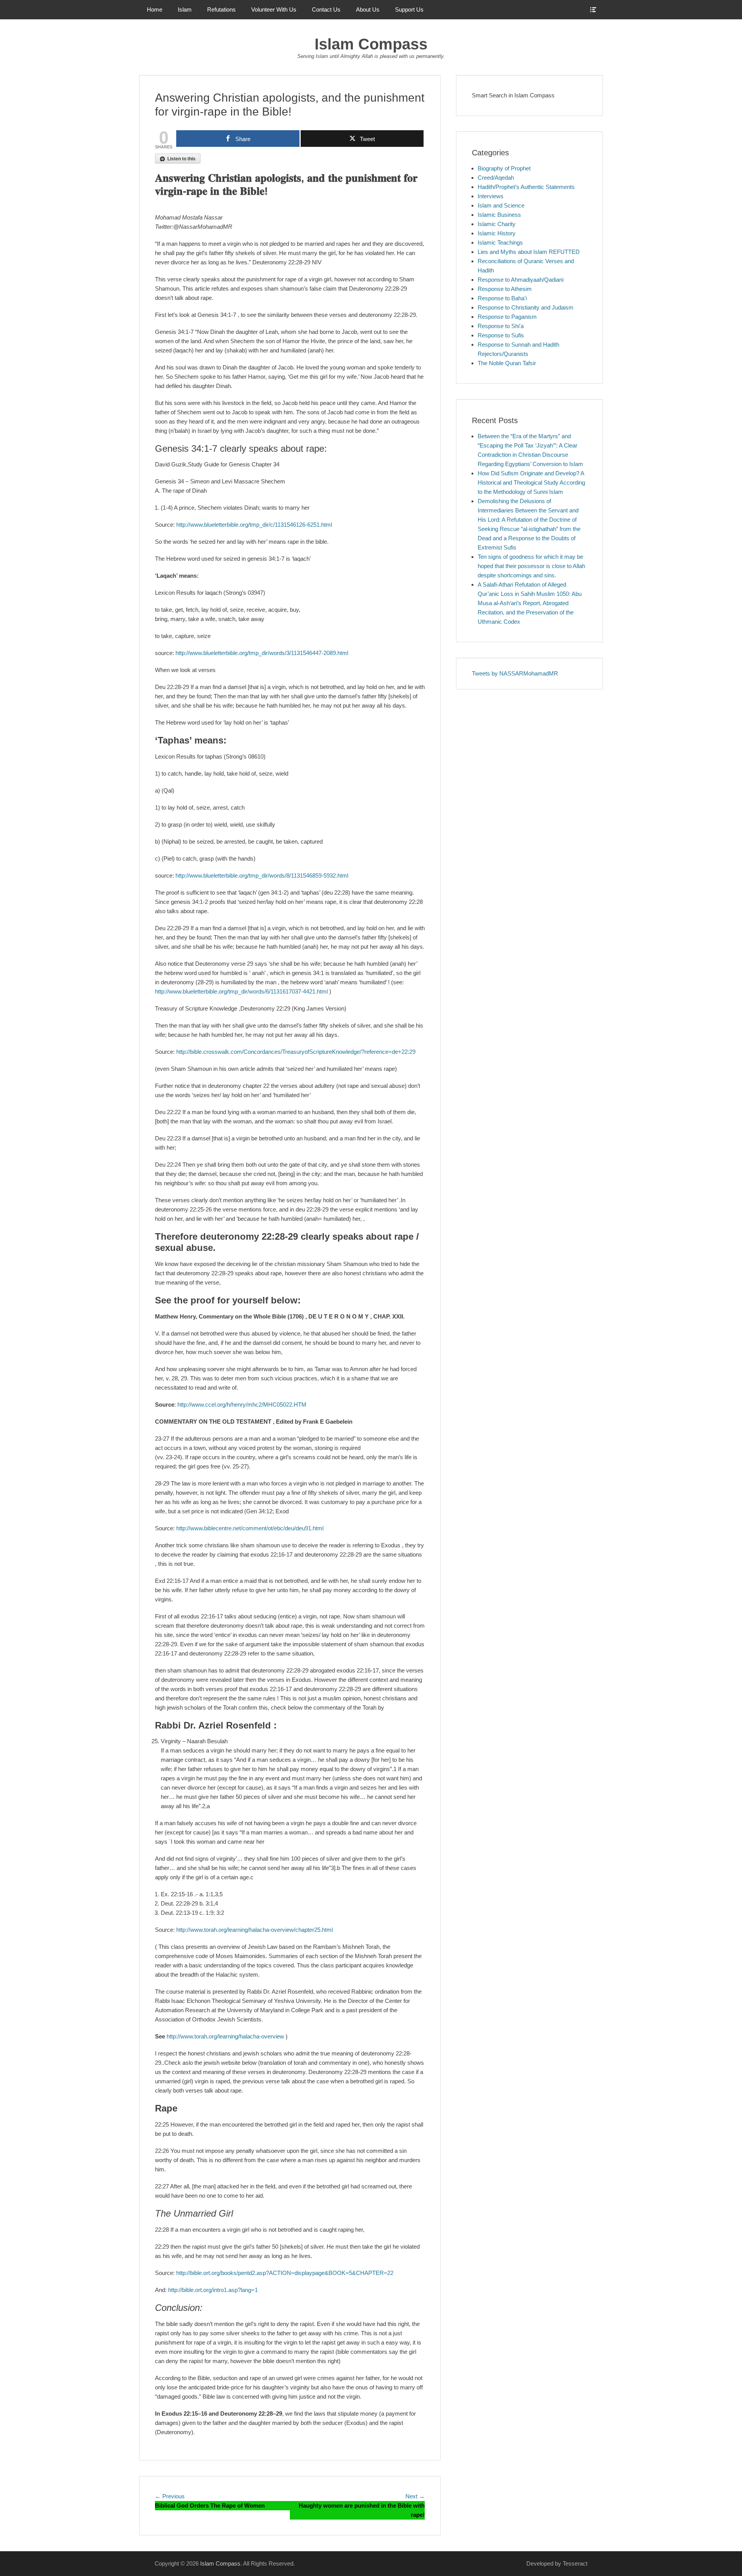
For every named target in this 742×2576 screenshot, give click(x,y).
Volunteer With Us (274, 9)
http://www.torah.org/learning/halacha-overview (225, 2036)
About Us (368, 9)
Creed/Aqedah (496, 178)
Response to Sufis (501, 335)
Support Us (409, 9)
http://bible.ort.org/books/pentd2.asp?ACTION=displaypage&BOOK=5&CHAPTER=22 (285, 2273)
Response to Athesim (505, 289)
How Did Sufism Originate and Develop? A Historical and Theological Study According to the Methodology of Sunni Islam (531, 482)
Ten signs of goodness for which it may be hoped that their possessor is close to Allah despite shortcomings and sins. (531, 566)
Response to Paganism (507, 317)
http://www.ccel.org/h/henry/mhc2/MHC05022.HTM (242, 1405)
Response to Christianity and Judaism (526, 307)
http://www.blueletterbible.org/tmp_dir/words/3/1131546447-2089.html (262, 653)
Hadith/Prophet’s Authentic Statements (526, 187)
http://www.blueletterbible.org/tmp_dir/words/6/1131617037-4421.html (241, 991)
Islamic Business (499, 215)
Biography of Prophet (504, 168)
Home (155, 9)
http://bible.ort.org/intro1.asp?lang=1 (213, 2290)
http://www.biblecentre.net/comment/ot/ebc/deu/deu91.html (250, 1528)
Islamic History (497, 233)
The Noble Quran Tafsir (507, 363)
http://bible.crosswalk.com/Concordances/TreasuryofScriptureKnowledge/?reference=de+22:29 (296, 1052)
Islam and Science (501, 205)
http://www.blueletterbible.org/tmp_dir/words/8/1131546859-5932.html (262, 875)
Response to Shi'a (501, 326)
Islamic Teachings (500, 242)
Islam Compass (371, 44)
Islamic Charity (497, 224)
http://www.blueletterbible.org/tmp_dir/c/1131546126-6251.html (254, 525)
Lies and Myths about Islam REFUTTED (529, 252)
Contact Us (326, 9)
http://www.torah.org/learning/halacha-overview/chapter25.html (254, 1930)
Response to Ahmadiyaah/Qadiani (521, 280)
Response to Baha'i (502, 298)
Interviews (491, 196)
